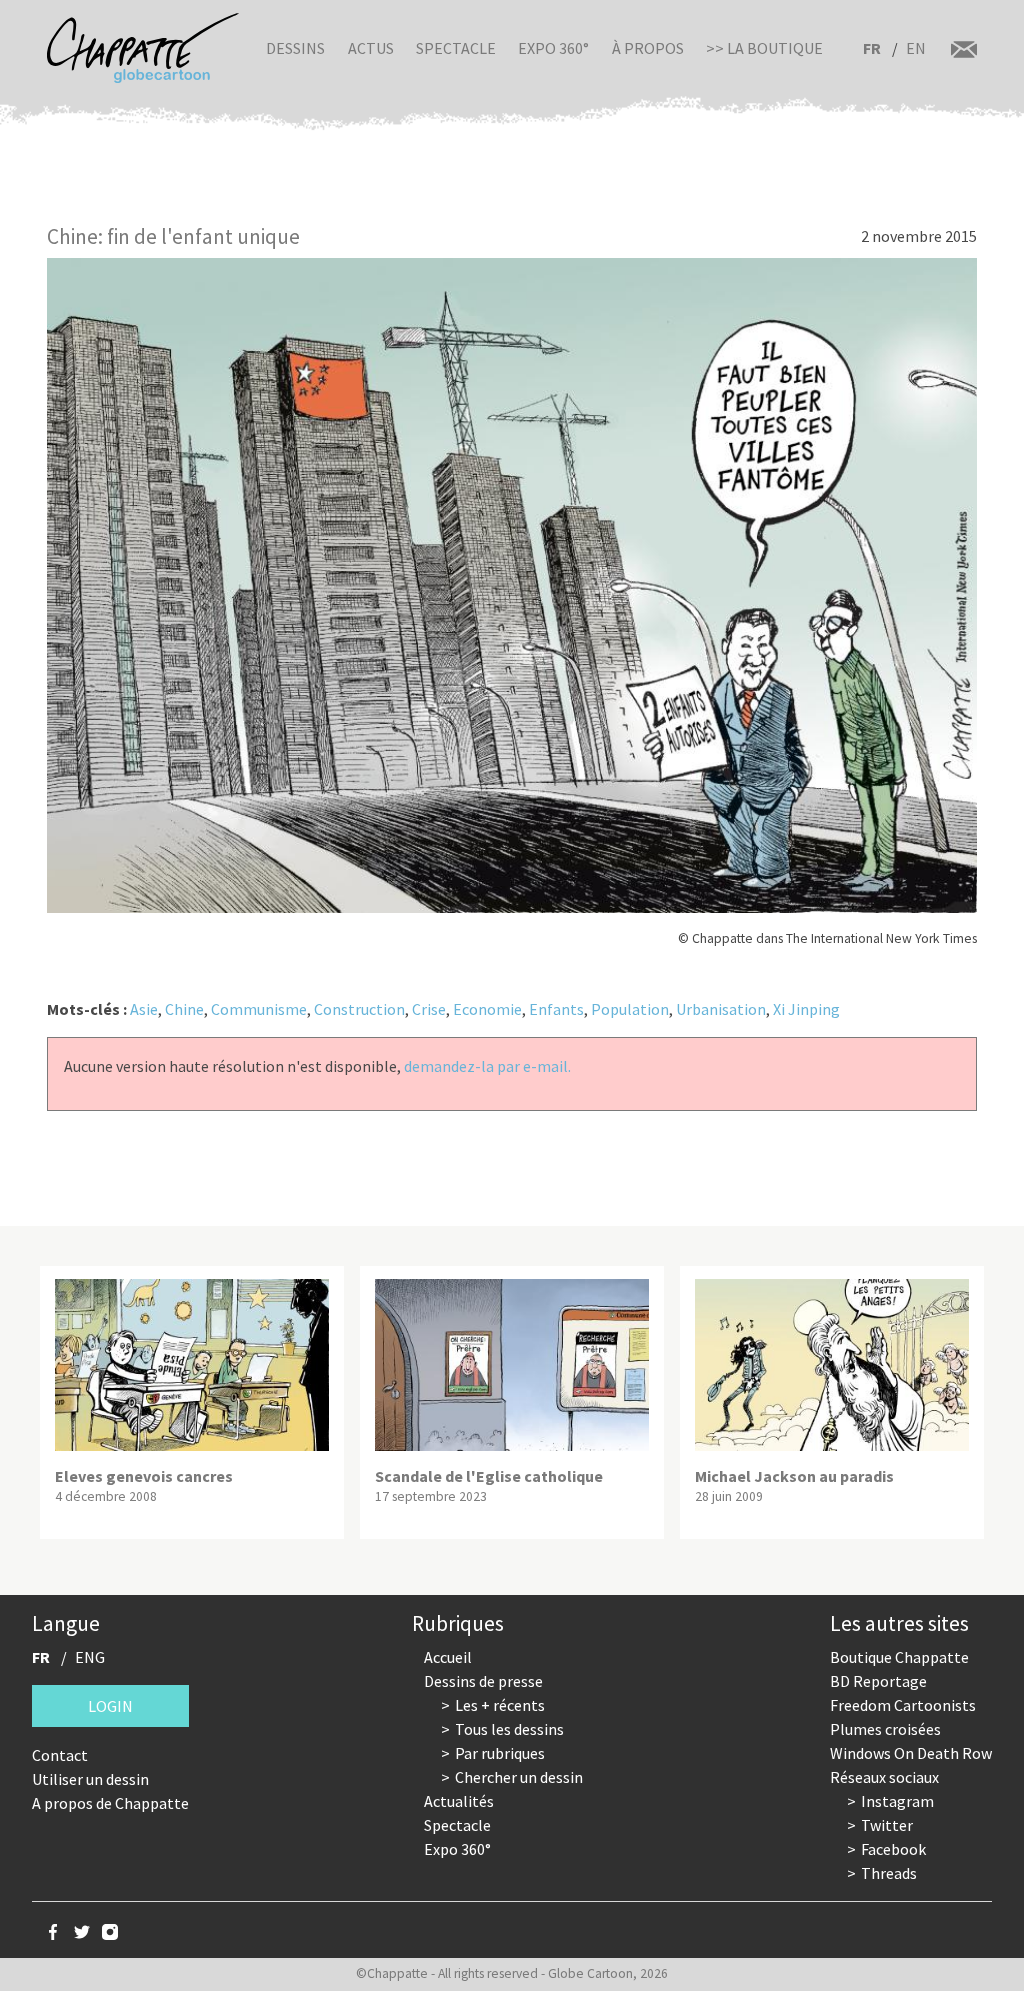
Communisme (259, 1009)
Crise (429, 1009)
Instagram (897, 1801)
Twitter (887, 1825)
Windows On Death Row (911, 1753)
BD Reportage (878, 1681)
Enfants (556, 1009)
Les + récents (500, 1705)
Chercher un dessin (519, 1777)
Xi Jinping (806, 1009)
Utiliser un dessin (90, 1779)
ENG (90, 1657)
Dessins (295, 48)
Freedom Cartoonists (903, 1705)
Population (630, 1009)
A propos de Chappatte (110, 1803)
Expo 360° (553, 48)
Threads (889, 1873)
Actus (371, 48)
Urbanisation (721, 1009)
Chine (184, 1009)
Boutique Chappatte (899, 1657)
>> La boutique (764, 48)
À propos (648, 48)
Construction (359, 1009)
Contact (60, 1755)
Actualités (459, 1801)
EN (916, 48)
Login (110, 1706)
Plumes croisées (885, 1729)
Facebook (893, 1849)
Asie (144, 1009)
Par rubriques (500, 1753)
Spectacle (456, 48)
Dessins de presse (483, 1681)
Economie (487, 1009)
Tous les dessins (509, 1729)
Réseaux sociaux (884, 1777)
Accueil (448, 1657)
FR (872, 48)
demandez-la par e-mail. (487, 1066)
